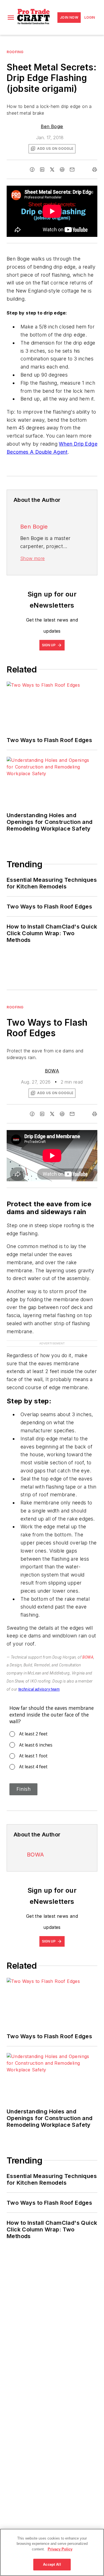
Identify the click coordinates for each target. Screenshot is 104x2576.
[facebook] (32, 170)
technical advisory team (39, 1689)
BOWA (52, 1071)
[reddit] (62, 170)
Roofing (15, 52)
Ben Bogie (52, 126)
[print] (95, 170)
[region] (52, 2552)
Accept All (52, 2564)
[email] (72, 170)
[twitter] (52, 170)
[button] (11, 18)
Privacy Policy (60, 2549)
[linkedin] (42, 170)
